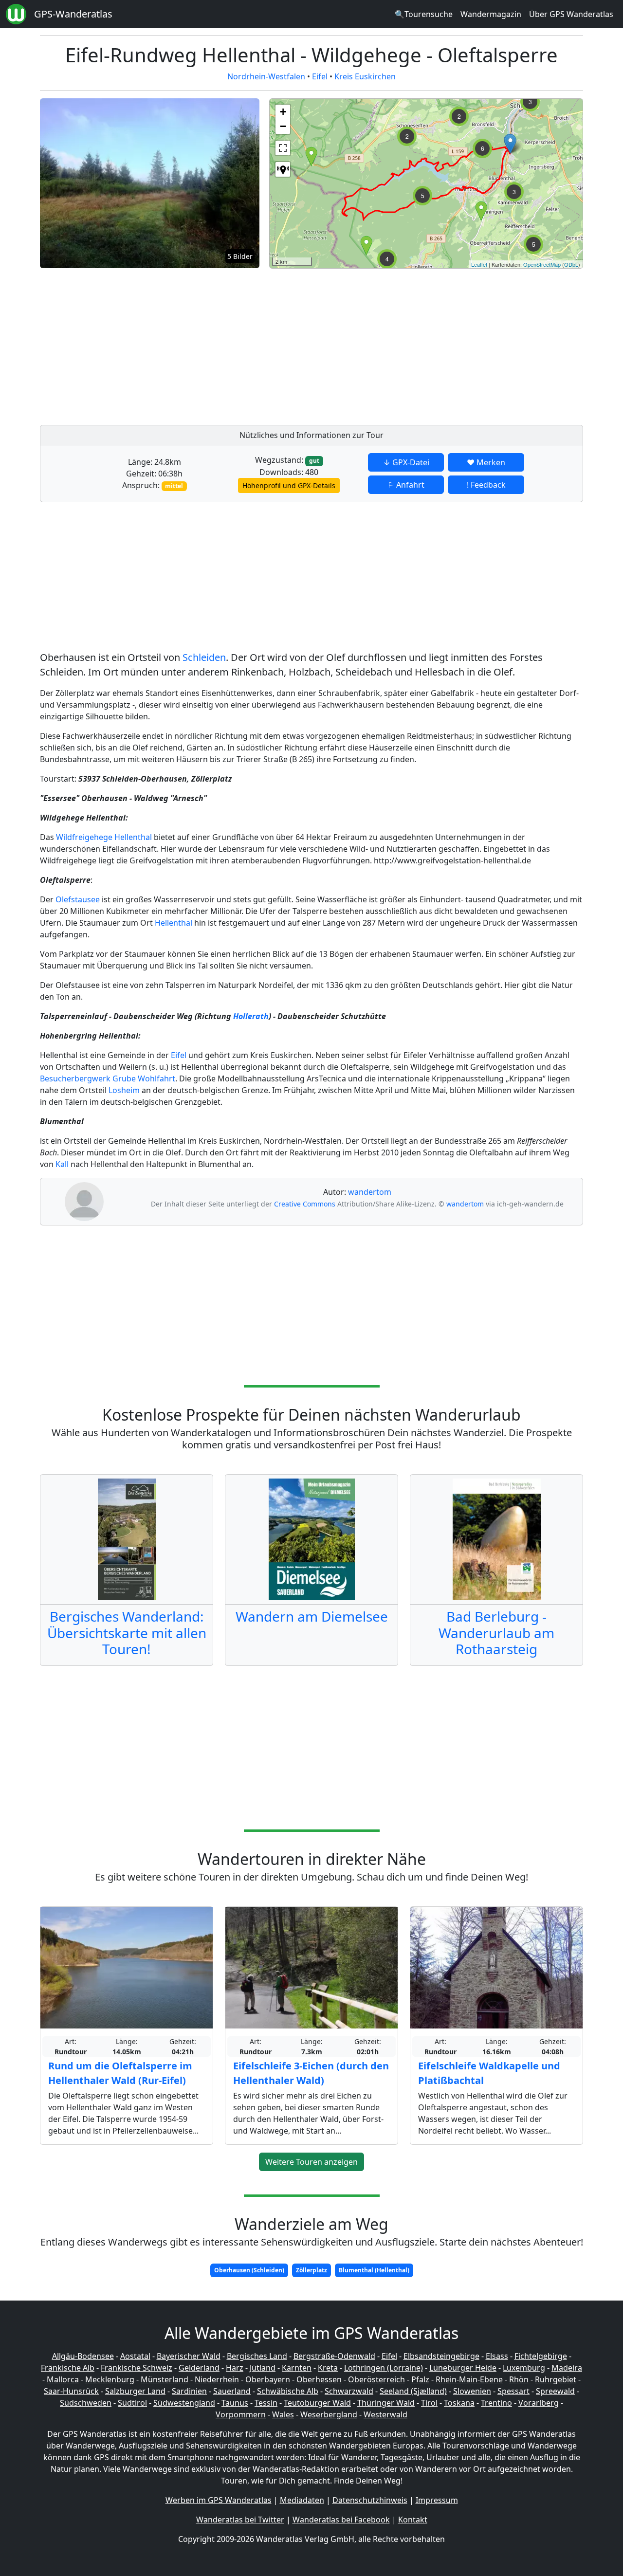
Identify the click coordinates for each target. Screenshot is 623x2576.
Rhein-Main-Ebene (469, 2379)
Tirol (429, 2403)
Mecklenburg (110, 2379)
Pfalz (420, 2379)
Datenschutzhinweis (370, 2500)
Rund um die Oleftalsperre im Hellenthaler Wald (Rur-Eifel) (120, 2073)
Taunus (235, 2403)
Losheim (124, 1090)
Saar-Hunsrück (71, 2391)
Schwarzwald (349, 2391)
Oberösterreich (376, 2379)
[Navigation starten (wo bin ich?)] (283, 169)
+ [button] (283, 112)
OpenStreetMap (542, 264)
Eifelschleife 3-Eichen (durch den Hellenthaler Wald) (311, 2073)
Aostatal (135, 2356)
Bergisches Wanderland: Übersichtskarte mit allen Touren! (127, 1633)
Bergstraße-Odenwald (334, 2356)
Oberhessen (319, 2379)
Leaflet (479, 264)
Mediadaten (302, 2500)
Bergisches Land (257, 2356)
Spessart (513, 2391)
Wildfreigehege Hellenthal (104, 837)
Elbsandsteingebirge (441, 2356)
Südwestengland (184, 2403)
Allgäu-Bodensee (83, 2356)
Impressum (437, 2500)
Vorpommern (241, 2414)
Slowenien (472, 2391)
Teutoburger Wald (317, 2403)
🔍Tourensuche (424, 14)
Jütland (263, 2368)
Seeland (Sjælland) (413, 2391)
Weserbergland (329, 2414)
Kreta (328, 2368)
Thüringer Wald (386, 2403)
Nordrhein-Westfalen (266, 76)
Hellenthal (174, 923)
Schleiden (204, 657)
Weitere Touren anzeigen (311, 2162)
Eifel (320, 76)
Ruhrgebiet (556, 2379)
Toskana (459, 2403)
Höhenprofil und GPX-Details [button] (289, 485)
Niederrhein (217, 2379)
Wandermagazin (491, 14)
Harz (235, 2368)
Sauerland (232, 2391)
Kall (62, 1164)
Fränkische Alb (68, 2368)
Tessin (266, 2403)
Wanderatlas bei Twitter (240, 2520)
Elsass (497, 2356)
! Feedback (486, 485)
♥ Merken (486, 462)
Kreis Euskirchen (365, 76)
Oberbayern (268, 2379)
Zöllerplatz (311, 2270)
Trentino (496, 2403)
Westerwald (385, 2414)
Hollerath (251, 1016)
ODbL (571, 264)
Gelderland (199, 2368)
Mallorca (63, 2379)
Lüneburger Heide (463, 2368)
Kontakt (413, 2520)
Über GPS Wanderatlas (571, 14)
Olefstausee (78, 899)
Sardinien (189, 2391)
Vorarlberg (539, 2403)
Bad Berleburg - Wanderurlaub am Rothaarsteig (496, 1633)
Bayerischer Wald (189, 2356)
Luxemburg (524, 2368)
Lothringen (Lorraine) (384, 2368)
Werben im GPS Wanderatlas (219, 2500)
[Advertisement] (426, 344)
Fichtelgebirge (541, 2356)
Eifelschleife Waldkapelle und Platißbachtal (489, 2073)
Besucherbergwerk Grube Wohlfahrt (108, 1078)
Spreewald (555, 2391)
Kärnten (297, 2368)
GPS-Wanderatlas (73, 14)
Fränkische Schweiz (137, 2368)
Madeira (567, 2368)
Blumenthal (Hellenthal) (374, 2270)
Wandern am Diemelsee (312, 1616)
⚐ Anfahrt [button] (406, 485)
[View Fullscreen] (283, 148)
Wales (283, 2414)
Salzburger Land (135, 2391)
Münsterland (165, 2379)
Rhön (519, 2379)
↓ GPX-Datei (406, 462)
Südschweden (86, 2403)
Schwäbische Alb (288, 2391)
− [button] (283, 126)
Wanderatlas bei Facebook (341, 2520)
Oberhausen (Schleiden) (249, 2270)
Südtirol (132, 2403)
